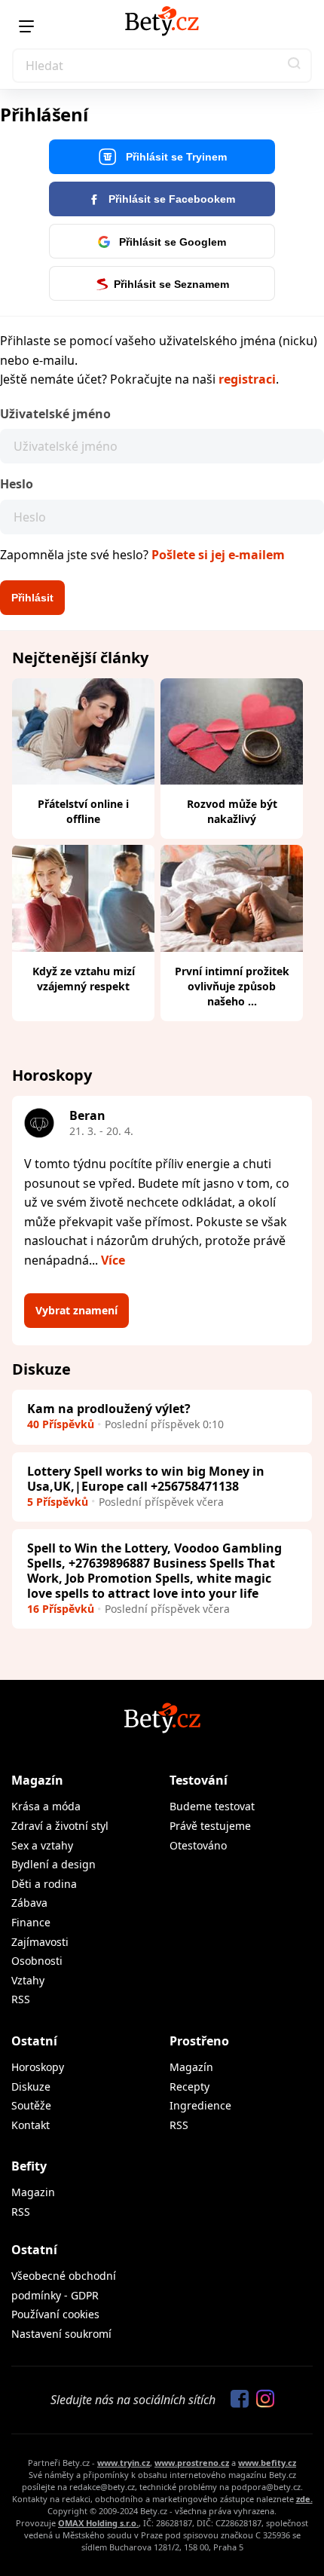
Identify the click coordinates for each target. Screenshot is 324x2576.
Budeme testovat (212, 1806)
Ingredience (200, 2105)
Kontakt (31, 2125)
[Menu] (26, 26)
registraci (247, 379)
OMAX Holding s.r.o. (98, 2523)
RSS (21, 1999)
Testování (199, 1780)
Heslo (17, 484)
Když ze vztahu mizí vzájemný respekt (84, 979)
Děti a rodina (44, 1884)
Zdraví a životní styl (60, 1826)
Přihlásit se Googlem (171, 242)
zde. (304, 2499)
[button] (295, 66)
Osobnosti (37, 1961)
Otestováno (198, 1845)
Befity (29, 2166)
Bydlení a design (53, 1864)
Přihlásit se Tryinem (175, 157)
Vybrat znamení (76, 1310)
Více (113, 1260)
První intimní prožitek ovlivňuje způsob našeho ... (232, 986)
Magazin (33, 2192)
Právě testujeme (210, 1826)
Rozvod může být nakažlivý (232, 811)
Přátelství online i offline (83, 811)
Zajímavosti (40, 1942)
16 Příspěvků (61, 1609)
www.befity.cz (267, 2463)
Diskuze (31, 2086)
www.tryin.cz (124, 2463)
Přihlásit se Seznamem (171, 284)
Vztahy (28, 1980)
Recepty (190, 2086)
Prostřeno (199, 2041)
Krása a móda (46, 1806)
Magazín (37, 1780)
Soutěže (31, 2105)
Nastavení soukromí (61, 2334)
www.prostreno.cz (192, 2463)
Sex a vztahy (42, 1845)
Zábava (29, 1903)
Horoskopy (38, 2067)
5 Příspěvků (58, 1502)
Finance (31, 1922)
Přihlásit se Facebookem (170, 199)
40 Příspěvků (61, 1424)
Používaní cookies (55, 2314)
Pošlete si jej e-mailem (218, 555)
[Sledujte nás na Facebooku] (236, 2400)
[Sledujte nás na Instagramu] (261, 2400)
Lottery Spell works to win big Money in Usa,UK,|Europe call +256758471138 (146, 1479)
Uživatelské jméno (55, 414)
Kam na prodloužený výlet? (109, 1409)
